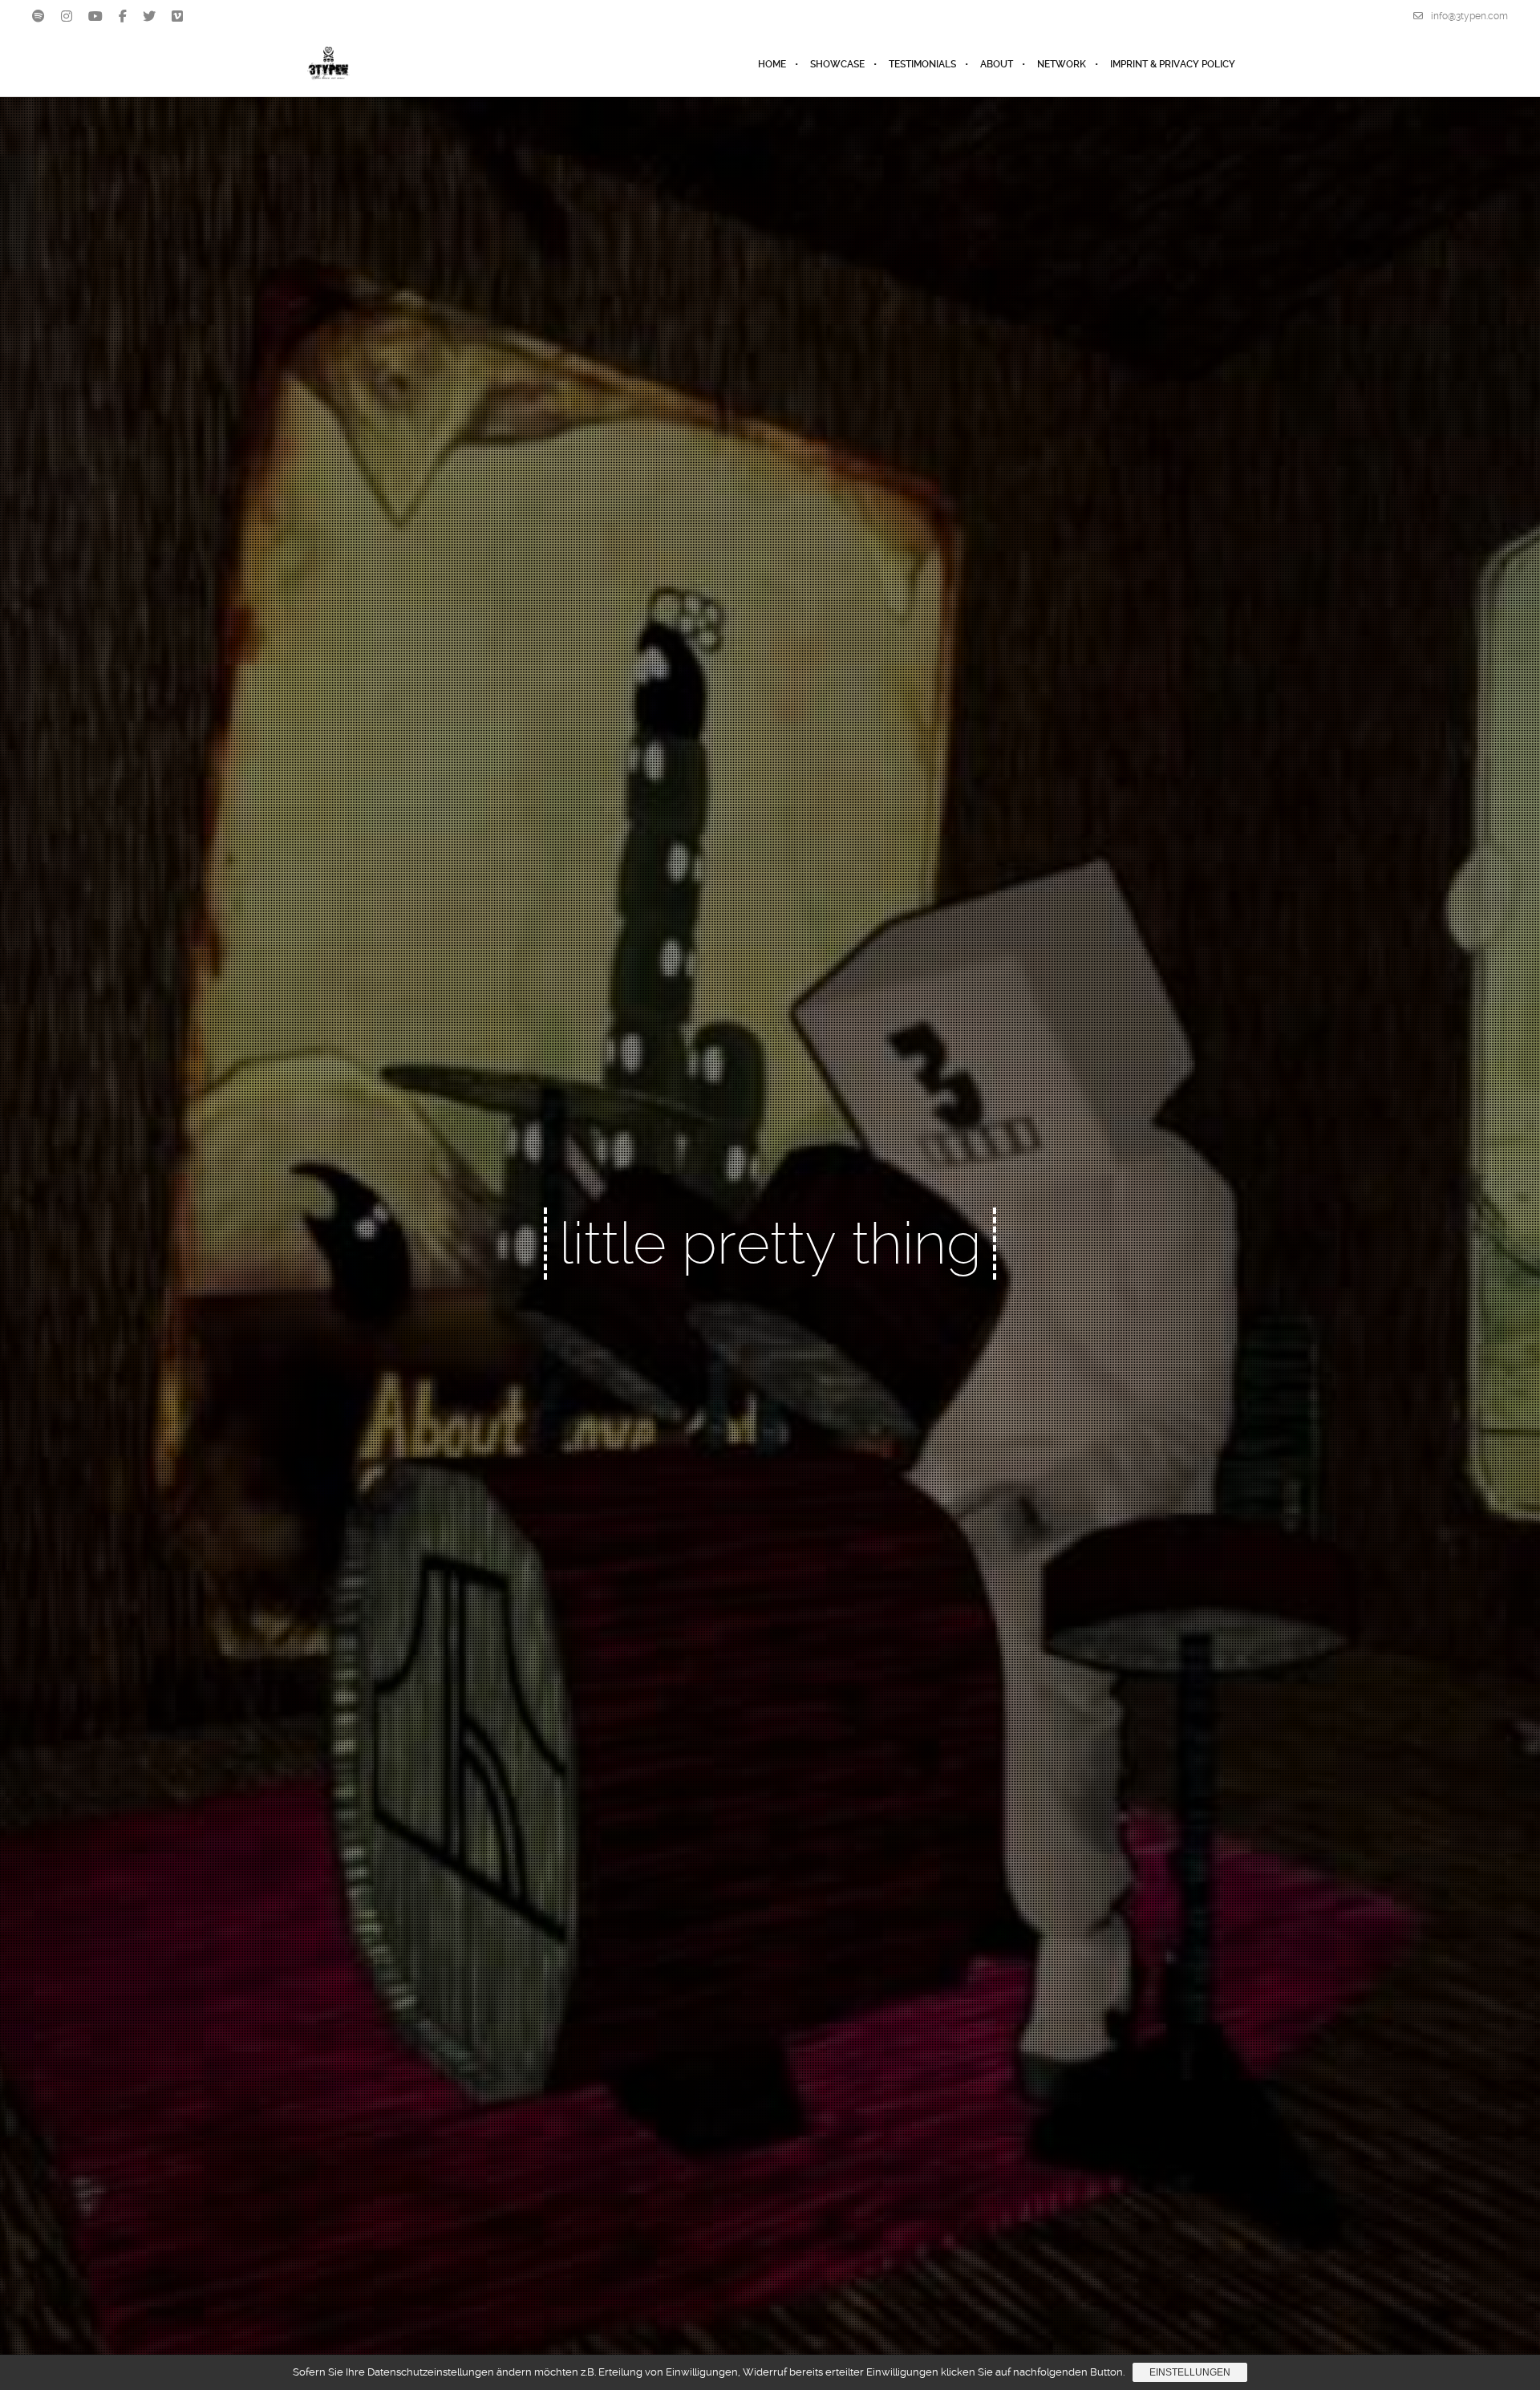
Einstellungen (1190, 2372)
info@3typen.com (1469, 16)
